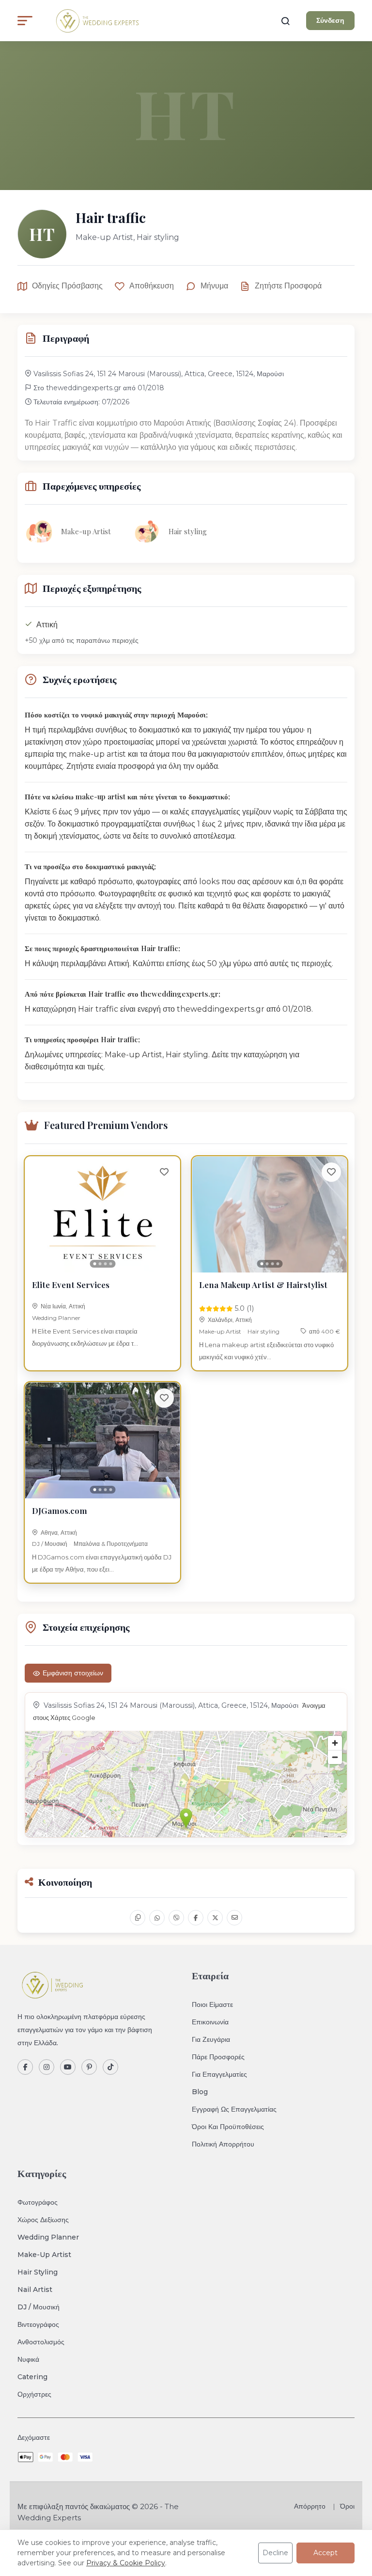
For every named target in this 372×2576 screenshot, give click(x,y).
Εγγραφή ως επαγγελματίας (234, 2109)
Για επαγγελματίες (219, 2074)
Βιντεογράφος (38, 2324)
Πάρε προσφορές (218, 2057)
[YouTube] (68, 2067)
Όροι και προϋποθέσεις (228, 2127)
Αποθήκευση (152, 286)
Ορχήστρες (34, 2394)
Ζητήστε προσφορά (288, 286)
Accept (325, 2553)
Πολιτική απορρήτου (223, 2144)
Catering (32, 2377)
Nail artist (35, 2290)
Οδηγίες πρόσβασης (67, 286)
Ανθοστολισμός (41, 2342)
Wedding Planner (56, 1318)
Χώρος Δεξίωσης (43, 2220)
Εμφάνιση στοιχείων (73, 1673)
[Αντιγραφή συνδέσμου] (138, 1918)
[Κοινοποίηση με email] (234, 1918)
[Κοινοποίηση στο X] (215, 1918)
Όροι (347, 2506)
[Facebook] (25, 2067)
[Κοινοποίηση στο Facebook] (196, 1918)
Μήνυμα (214, 286)
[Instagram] (46, 2067)
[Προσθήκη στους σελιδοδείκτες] (164, 1172)
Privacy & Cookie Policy (126, 2563)
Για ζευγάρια (211, 2039)
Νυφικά (28, 2359)
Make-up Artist (220, 1331)
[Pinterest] (89, 2067)
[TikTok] (110, 2067)
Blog (200, 2092)
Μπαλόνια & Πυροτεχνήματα (111, 1544)
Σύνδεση (330, 20)
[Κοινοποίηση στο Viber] (176, 1918)
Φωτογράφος (38, 2202)
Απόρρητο (310, 2506)
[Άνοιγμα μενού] (25, 21)
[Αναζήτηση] (285, 21)
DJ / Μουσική (50, 1544)
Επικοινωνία (210, 2022)
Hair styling (263, 1331)
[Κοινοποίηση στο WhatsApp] (157, 1918)
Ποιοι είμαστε (212, 2004)
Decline (275, 2553)
